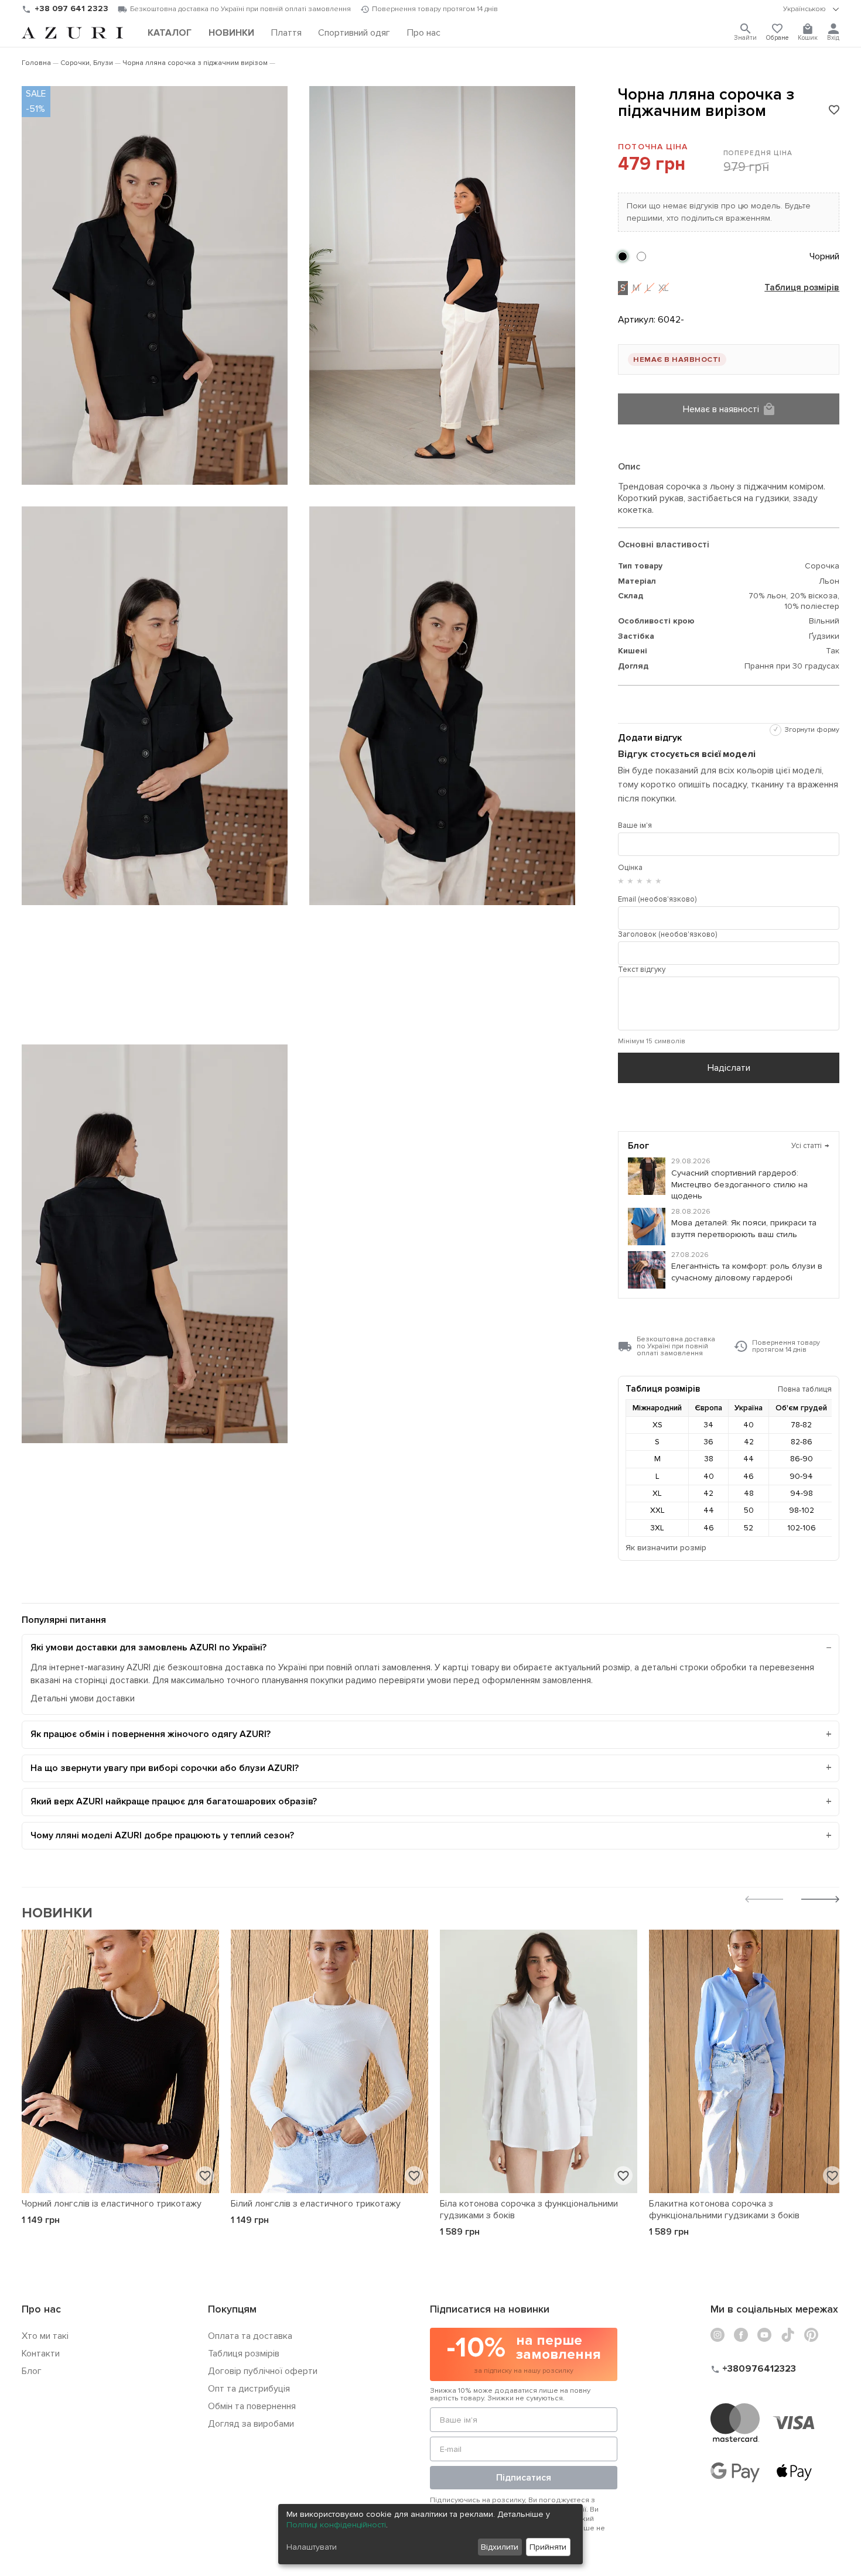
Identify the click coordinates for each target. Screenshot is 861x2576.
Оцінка (630, 868)
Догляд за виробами (251, 2424)
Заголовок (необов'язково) (667, 934)
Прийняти (548, 2547)
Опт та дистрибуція (249, 2389)
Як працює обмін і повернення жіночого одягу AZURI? (151, 1734)
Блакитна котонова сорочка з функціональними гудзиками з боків (724, 2210)
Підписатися (524, 2478)
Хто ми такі (45, 2336)
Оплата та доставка (250, 2336)
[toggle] (811, 9)
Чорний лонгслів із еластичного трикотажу (112, 2204)
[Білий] (641, 256)
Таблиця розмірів (802, 288)
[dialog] (430, 2534)
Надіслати (729, 1068)
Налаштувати (312, 2547)
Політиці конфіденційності (336, 2525)
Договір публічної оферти (263, 2371)
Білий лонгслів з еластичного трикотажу (316, 2204)
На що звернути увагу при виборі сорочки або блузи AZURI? (165, 1768)
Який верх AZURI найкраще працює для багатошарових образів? (174, 1801)
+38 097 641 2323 (71, 8)
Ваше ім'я (635, 825)
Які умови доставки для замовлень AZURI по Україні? (148, 1647)
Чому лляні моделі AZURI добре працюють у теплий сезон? (162, 1835)
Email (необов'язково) (657, 899)
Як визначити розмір (666, 1548)
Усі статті (811, 1146)
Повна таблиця (805, 1389)
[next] (820, 1901)
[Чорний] (623, 256)
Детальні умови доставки (83, 1699)
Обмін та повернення (252, 2406)
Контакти (41, 2354)
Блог (32, 2371)
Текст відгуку (642, 970)
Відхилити (500, 2547)
